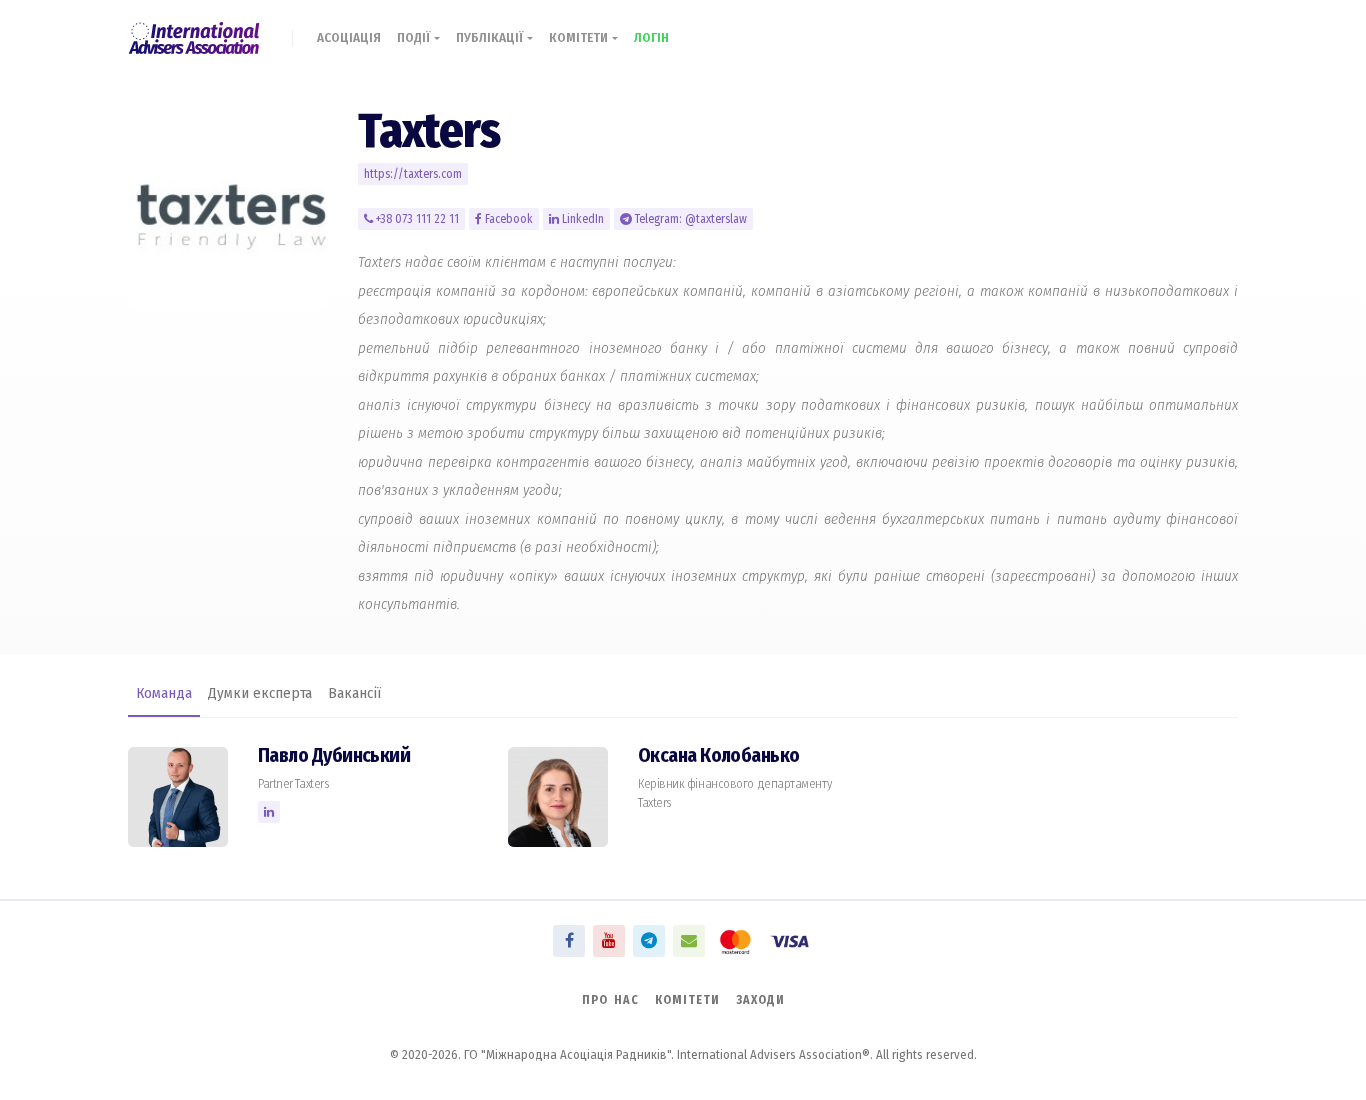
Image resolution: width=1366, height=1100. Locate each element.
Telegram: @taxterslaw (689, 219)
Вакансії (354, 693)
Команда (164, 693)
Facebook (507, 219)
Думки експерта (260, 693)
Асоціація (349, 37)
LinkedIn (581, 219)
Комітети (580, 37)
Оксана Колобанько (719, 755)
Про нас (610, 1000)
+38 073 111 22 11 (416, 219)
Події (415, 37)
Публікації (491, 37)
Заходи (760, 1000)
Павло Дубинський (334, 755)
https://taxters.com (413, 174)
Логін (651, 37)
